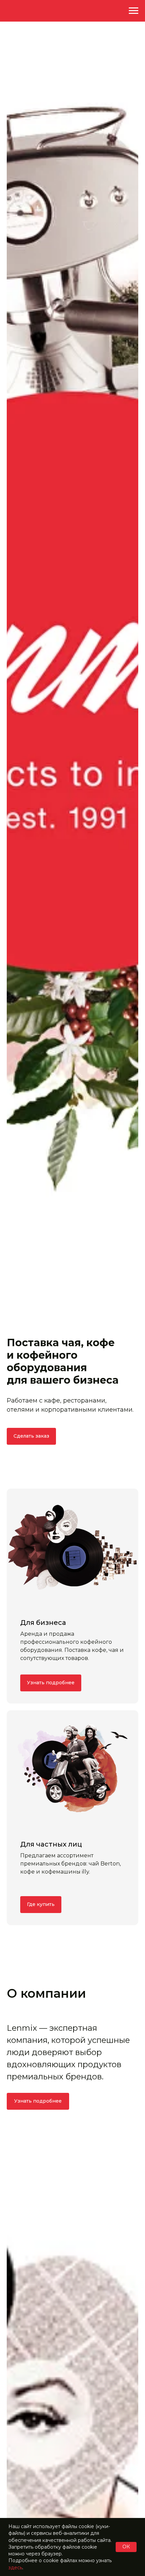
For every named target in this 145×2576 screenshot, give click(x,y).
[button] (31, 1436)
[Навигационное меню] (134, 11)
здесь (15, 2568)
